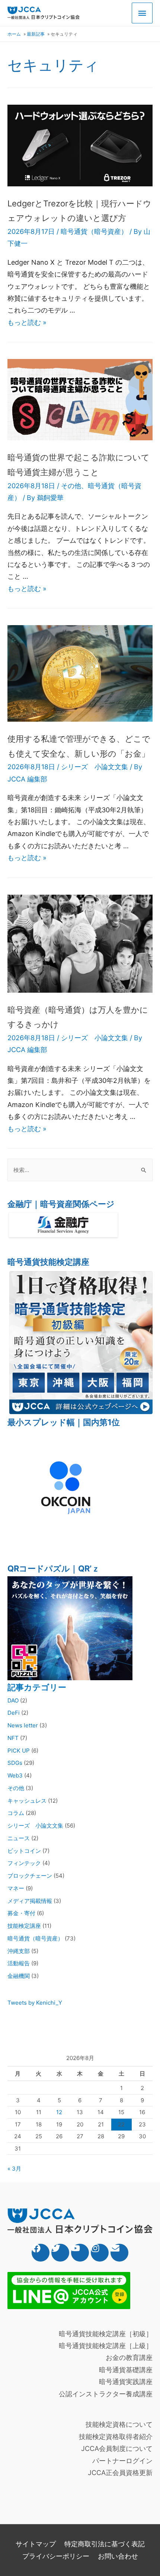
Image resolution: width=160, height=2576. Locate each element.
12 (59, 2112)
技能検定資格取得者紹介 (116, 2437)
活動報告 (19, 1963)
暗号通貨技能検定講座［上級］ (106, 2346)
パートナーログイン (122, 2461)
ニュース (19, 1838)
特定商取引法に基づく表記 (105, 2544)
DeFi (14, 1713)
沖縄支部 (19, 1951)
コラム (16, 1813)
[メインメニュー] (142, 13)
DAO (13, 1700)
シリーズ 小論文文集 (95, 767)
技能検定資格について (119, 2424)
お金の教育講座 (129, 2358)
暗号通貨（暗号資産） (94, 231)
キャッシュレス (27, 1801)
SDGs (15, 1763)
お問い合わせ (118, 2556)
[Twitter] (60, 2253)
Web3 (15, 1775)
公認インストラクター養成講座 (106, 2394)
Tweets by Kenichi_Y (35, 2003)
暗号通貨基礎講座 (126, 2370)
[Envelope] (119, 2253)
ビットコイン (24, 1851)
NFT (13, 1738)
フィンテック (24, 1863)
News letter (23, 1725)
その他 (71, 486)
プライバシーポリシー (56, 2556)
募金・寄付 (21, 1913)
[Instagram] (100, 2253)
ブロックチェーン (30, 1876)
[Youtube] (80, 2253)
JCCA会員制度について (117, 2448)
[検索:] (80, 1170)
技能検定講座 (24, 1926)
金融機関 (19, 1976)
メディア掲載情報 (30, 1901)
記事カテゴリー (37, 1687)
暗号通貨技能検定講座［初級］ (106, 2334)
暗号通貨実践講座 (126, 2382)
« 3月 (14, 2169)
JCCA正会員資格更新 (120, 2473)
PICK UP (19, 1751)
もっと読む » (27, 322)
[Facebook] (41, 2253)
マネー (16, 1888)
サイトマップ (36, 2544)
